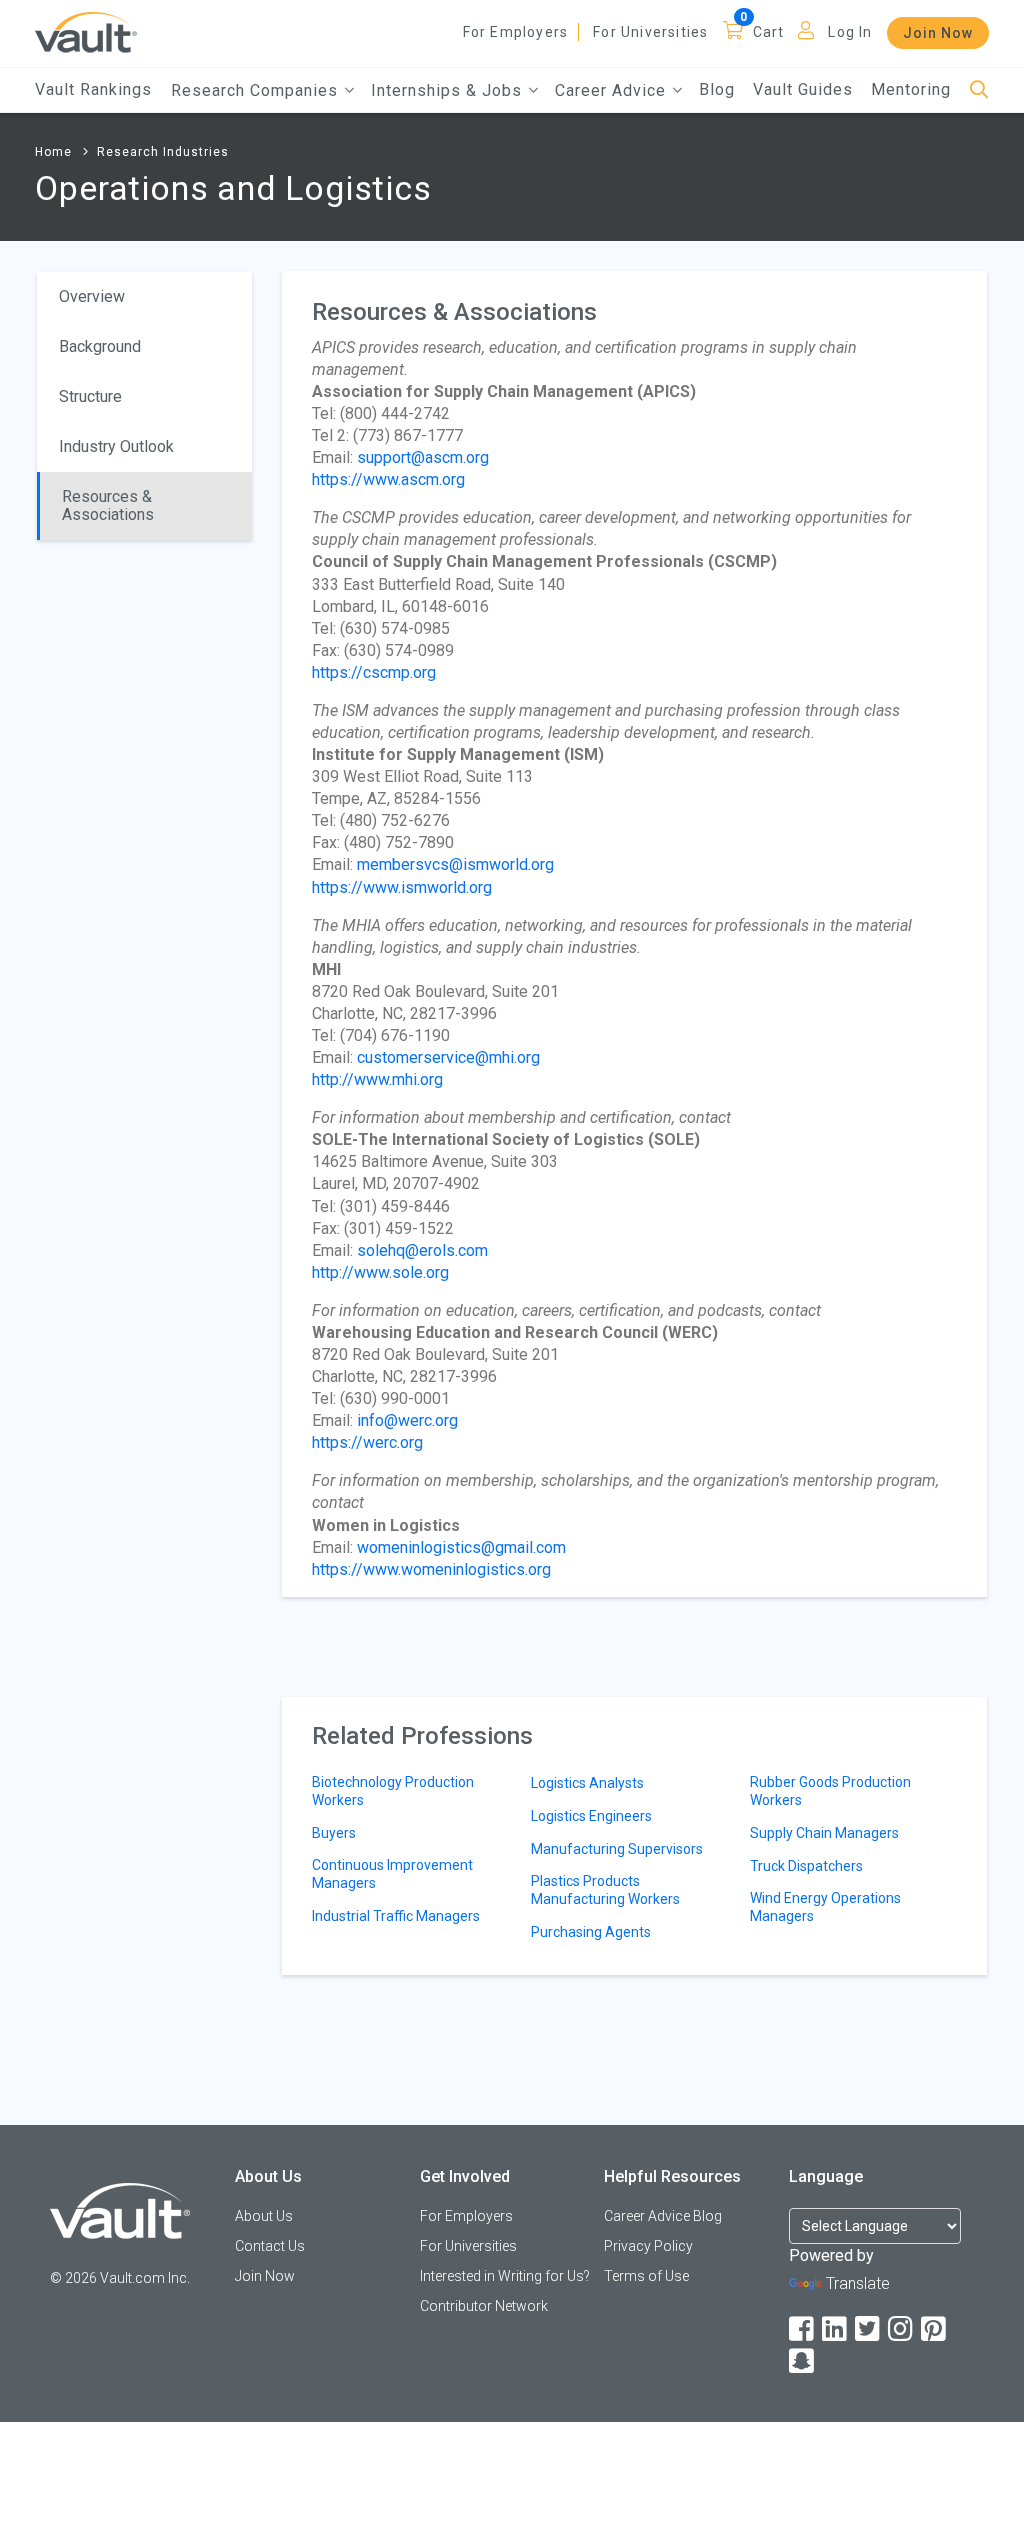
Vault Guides (803, 89)
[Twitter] (869, 2329)
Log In (850, 32)
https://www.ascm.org (388, 479)
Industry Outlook (116, 446)
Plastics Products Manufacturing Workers (605, 1890)
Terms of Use (646, 2276)
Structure (90, 396)
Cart (769, 32)
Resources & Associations (108, 505)
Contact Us (270, 2246)
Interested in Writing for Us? (505, 2276)
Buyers (334, 1833)
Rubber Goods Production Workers (830, 1791)
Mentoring (911, 89)
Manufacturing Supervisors (617, 1849)
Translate (858, 2283)
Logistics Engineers (591, 1816)
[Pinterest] (935, 2329)
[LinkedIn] (836, 2329)
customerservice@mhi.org (448, 1057)
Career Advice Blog (663, 2216)
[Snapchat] (803, 2361)
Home (53, 152)
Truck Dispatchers (806, 1866)
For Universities (650, 32)
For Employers (516, 32)
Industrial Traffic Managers (396, 1916)
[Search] (979, 90)
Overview (92, 296)
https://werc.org (367, 1442)
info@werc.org (407, 1420)
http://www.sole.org (380, 1272)
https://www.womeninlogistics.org (431, 1569)
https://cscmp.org (374, 672)
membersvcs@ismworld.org (455, 864)
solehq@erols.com (422, 1250)
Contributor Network (484, 2306)
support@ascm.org (423, 457)
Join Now (938, 33)
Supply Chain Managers (824, 1833)
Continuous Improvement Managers (392, 1874)
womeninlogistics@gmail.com (461, 1547)
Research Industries (163, 152)
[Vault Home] (86, 31)
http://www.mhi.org (377, 1079)
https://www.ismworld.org (402, 887)
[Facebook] (803, 2329)
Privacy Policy (648, 2246)
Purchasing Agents (591, 1932)
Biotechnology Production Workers (393, 1791)
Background (100, 346)
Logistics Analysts (587, 1783)
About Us (264, 2216)
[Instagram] (902, 2329)
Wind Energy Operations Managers (825, 1907)
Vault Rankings (93, 89)
